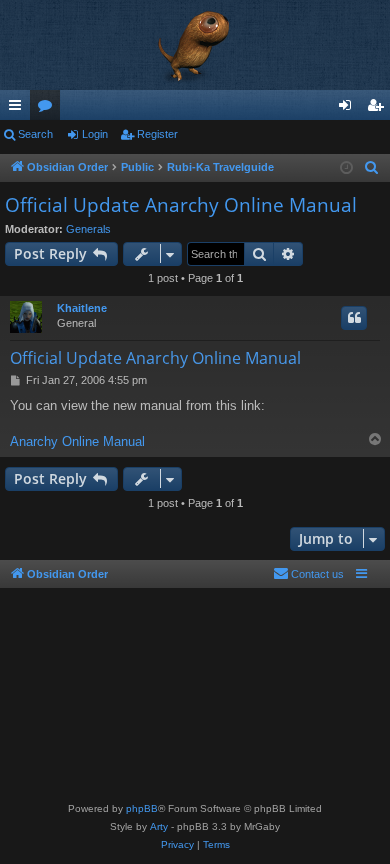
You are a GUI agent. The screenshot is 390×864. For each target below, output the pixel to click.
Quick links (19, 109)
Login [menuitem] (349, 109)
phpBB (142, 808)
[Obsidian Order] (195, 45)
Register (157, 134)
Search (35, 134)
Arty (159, 826)
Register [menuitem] (379, 109)
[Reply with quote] (354, 318)
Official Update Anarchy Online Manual (181, 205)
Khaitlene (82, 308)
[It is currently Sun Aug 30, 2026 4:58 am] (346, 168)
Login (95, 134)
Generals (88, 229)
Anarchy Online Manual (77, 441)
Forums (49, 109)
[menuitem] (372, 168)
